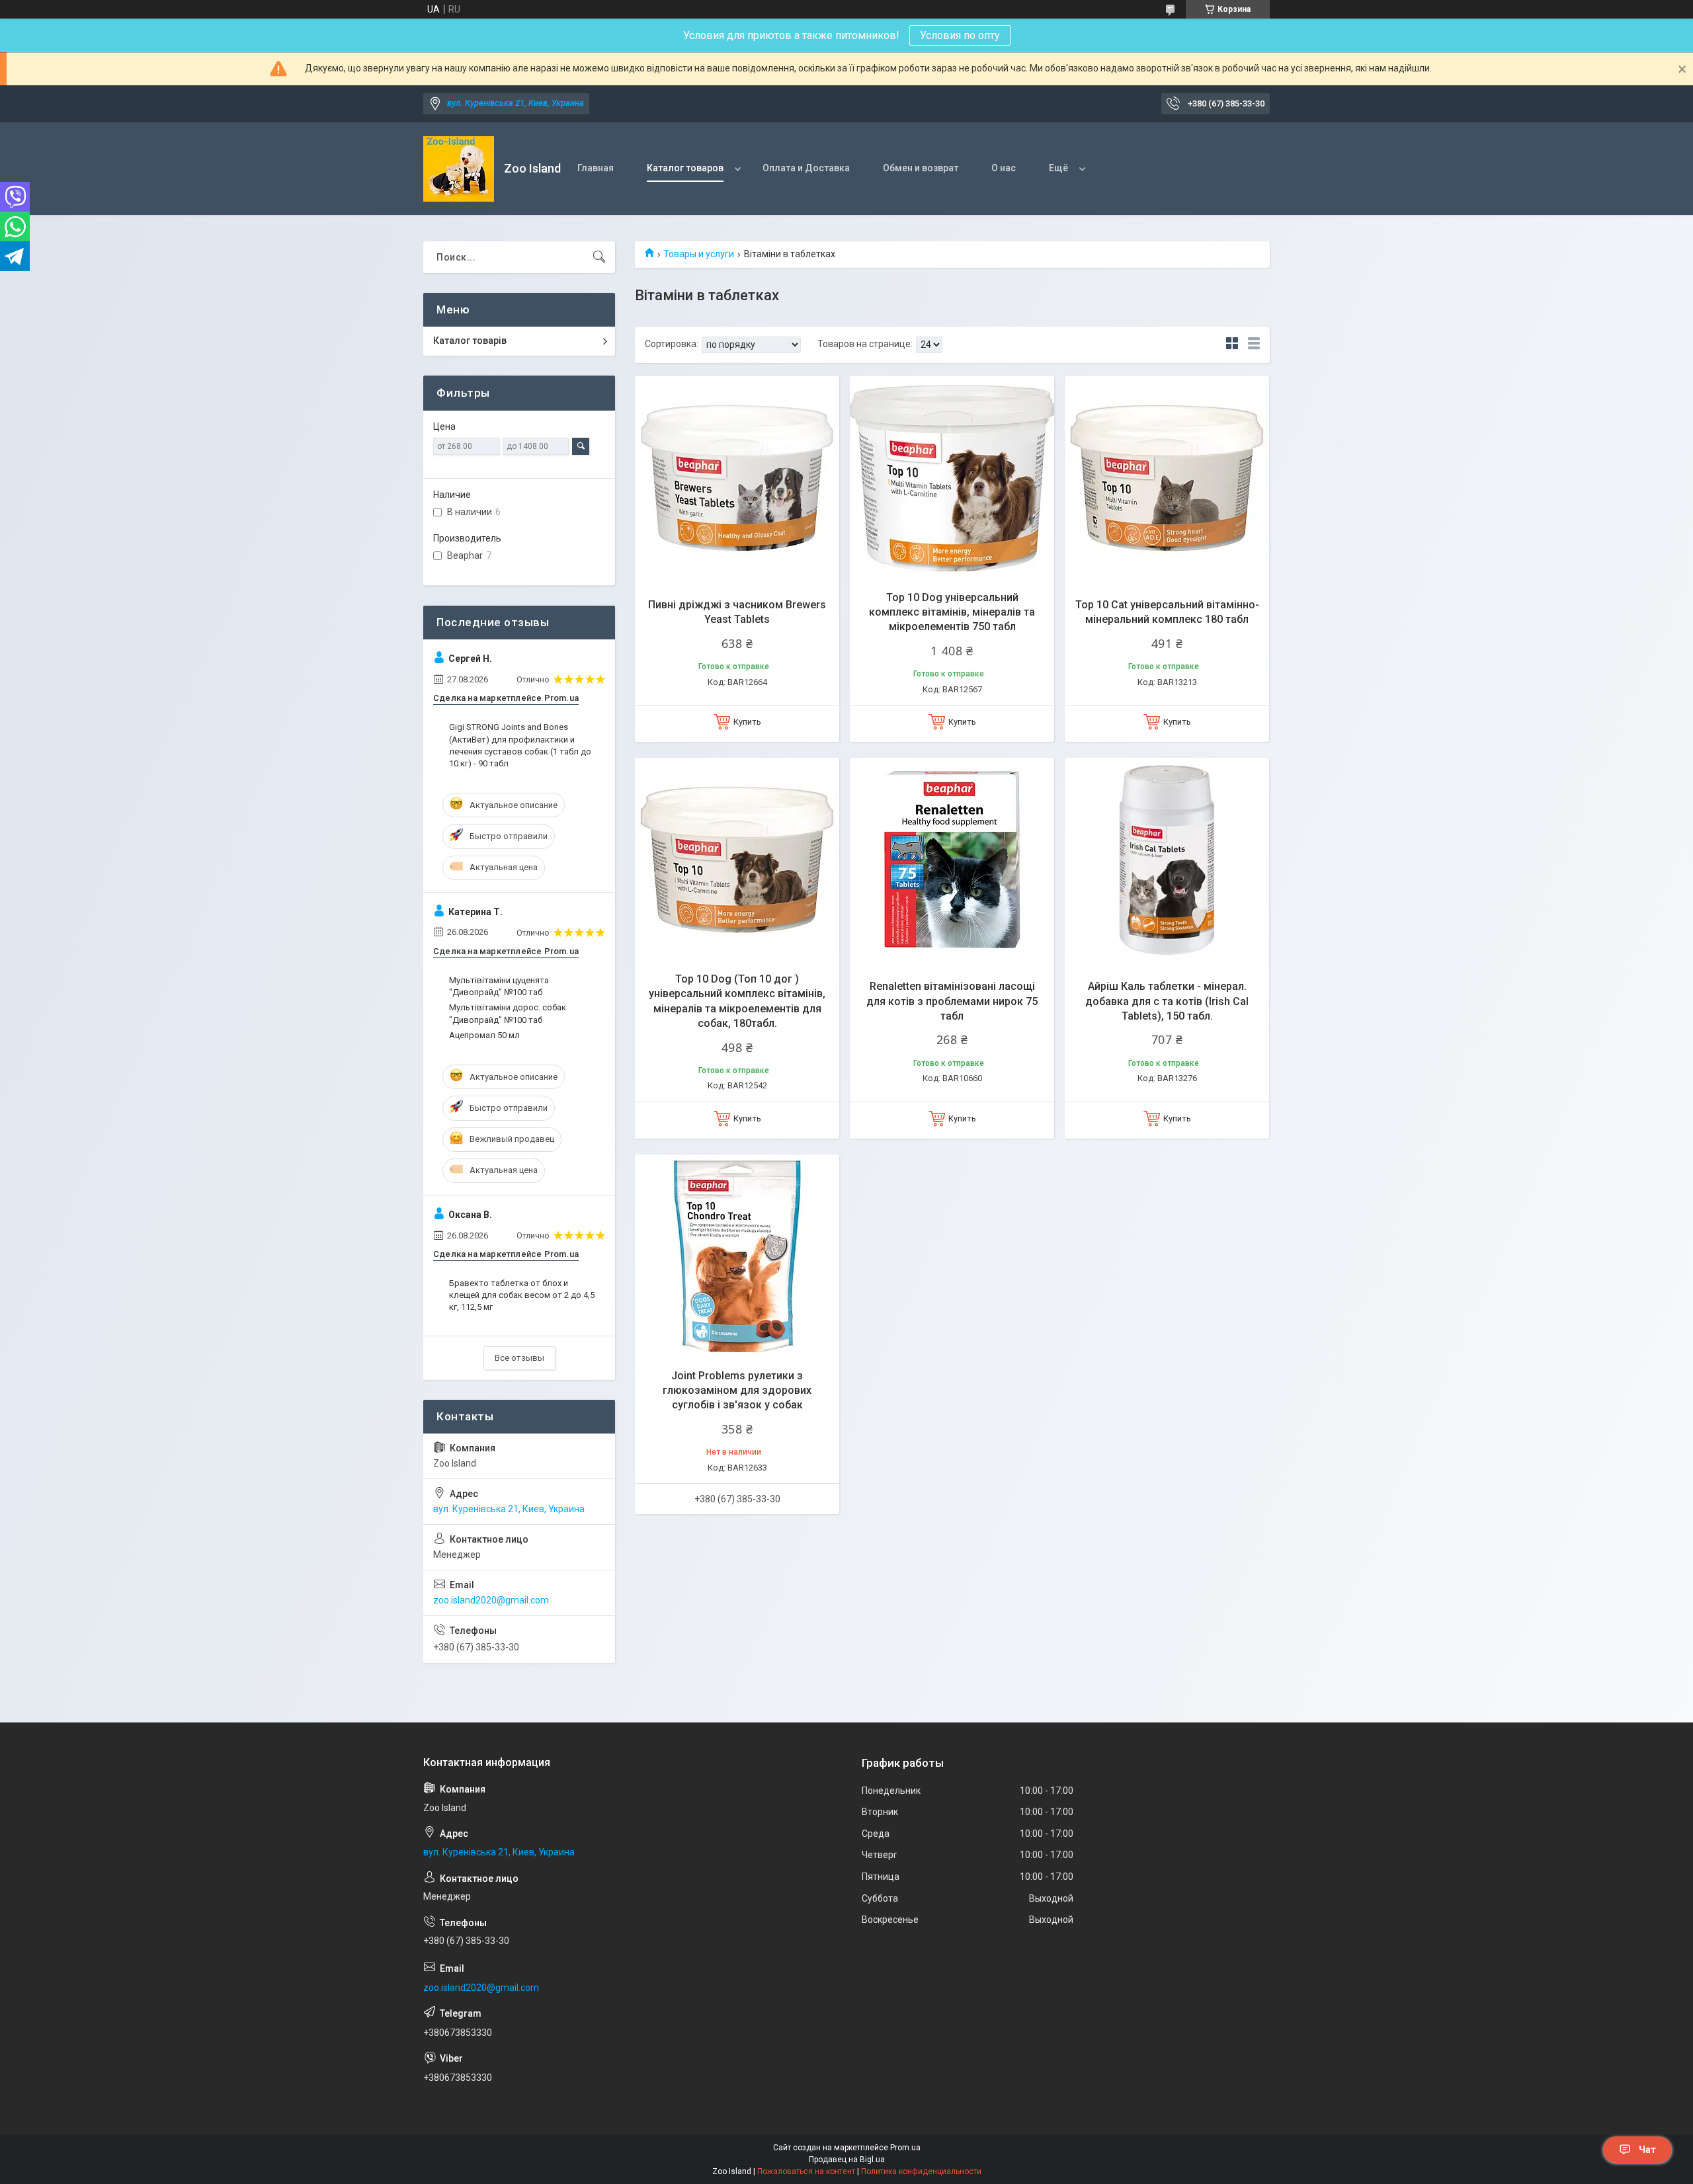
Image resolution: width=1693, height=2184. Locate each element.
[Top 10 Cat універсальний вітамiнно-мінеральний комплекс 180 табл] (1167, 478)
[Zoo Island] (459, 169)
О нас (1004, 168)
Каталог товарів (470, 341)
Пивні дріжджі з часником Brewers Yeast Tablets (737, 612)
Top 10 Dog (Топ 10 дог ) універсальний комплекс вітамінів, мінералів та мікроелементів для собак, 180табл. (737, 1001)
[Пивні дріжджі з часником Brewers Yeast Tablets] (737, 478)
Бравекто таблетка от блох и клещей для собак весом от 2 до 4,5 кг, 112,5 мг (522, 1295)
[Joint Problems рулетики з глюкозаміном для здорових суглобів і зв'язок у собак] (737, 1257)
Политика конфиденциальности (921, 2171)
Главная (596, 168)
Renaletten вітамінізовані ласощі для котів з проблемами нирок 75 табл (952, 1001)
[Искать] (599, 257)
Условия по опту (960, 35)
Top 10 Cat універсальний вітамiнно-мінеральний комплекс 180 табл (1167, 612)
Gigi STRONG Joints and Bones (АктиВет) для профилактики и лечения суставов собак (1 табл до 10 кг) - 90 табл (520, 745)
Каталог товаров (685, 168)
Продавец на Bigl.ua (847, 2160)
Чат (1647, 2150)
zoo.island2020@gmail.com (491, 1600)
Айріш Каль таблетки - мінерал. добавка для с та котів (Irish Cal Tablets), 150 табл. (1167, 1001)
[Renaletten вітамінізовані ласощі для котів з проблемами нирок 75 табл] (952, 860)
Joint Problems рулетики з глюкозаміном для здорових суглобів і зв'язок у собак (737, 1391)
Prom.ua (905, 2148)
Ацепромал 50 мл (484, 1035)
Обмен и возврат (921, 168)
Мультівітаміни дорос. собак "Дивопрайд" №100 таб (508, 1013)
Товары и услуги (699, 254)
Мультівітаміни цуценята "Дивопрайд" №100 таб (499, 986)
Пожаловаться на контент (806, 2171)
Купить (747, 722)
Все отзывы (519, 1358)
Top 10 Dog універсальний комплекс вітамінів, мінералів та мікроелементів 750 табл (952, 612)
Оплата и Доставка (806, 168)
